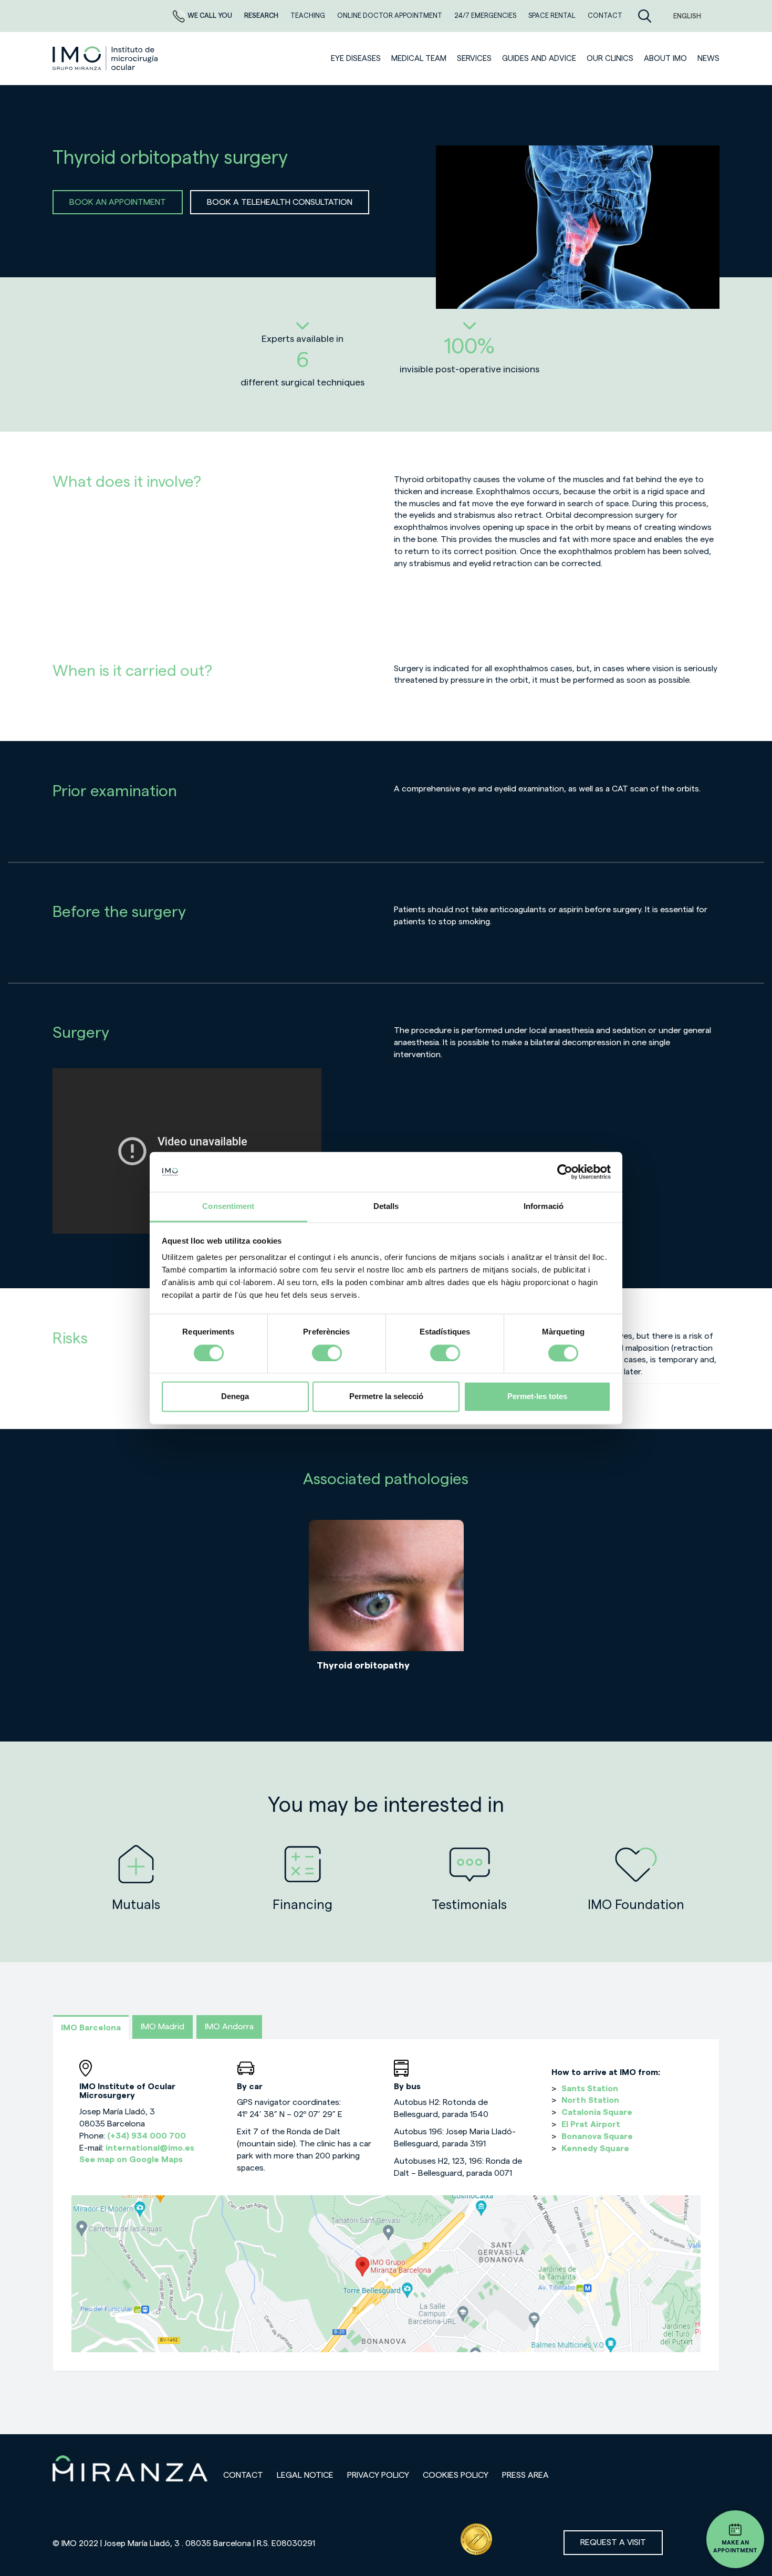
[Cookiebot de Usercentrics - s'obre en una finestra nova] (565, 1172)
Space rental (553, 15)
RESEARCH (262, 15)
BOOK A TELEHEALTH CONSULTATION (280, 202)
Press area (525, 2475)
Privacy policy (378, 2475)
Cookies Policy (456, 2475)
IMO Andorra (229, 2027)
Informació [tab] (544, 1207)
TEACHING (309, 15)
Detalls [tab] (386, 1207)
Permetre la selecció (386, 1397)
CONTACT (605, 15)
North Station (590, 2100)
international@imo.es (150, 2148)
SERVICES (474, 59)
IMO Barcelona (91, 2028)
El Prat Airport (591, 2124)
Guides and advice (539, 59)
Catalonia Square (597, 2112)
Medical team (419, 59)
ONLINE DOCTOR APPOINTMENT (390, 15)
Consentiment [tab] (228, 1207)
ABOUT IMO (665, 59)
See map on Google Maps (131, 2160)
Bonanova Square (597, 2136)
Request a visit (613, 2542)
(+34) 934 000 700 (147, 2136)
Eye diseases (356, 59)
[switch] (327, 1353)
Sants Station (590, 2089)
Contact (243, 2475)
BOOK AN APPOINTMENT (118, 202)
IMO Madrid (163, 2027)
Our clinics (610, 59)
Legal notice (305, 2475)
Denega (235, 1397)
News (708, 59)
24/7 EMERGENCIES (486, 15)
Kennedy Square (595, 2149)
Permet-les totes (537, 1397)
